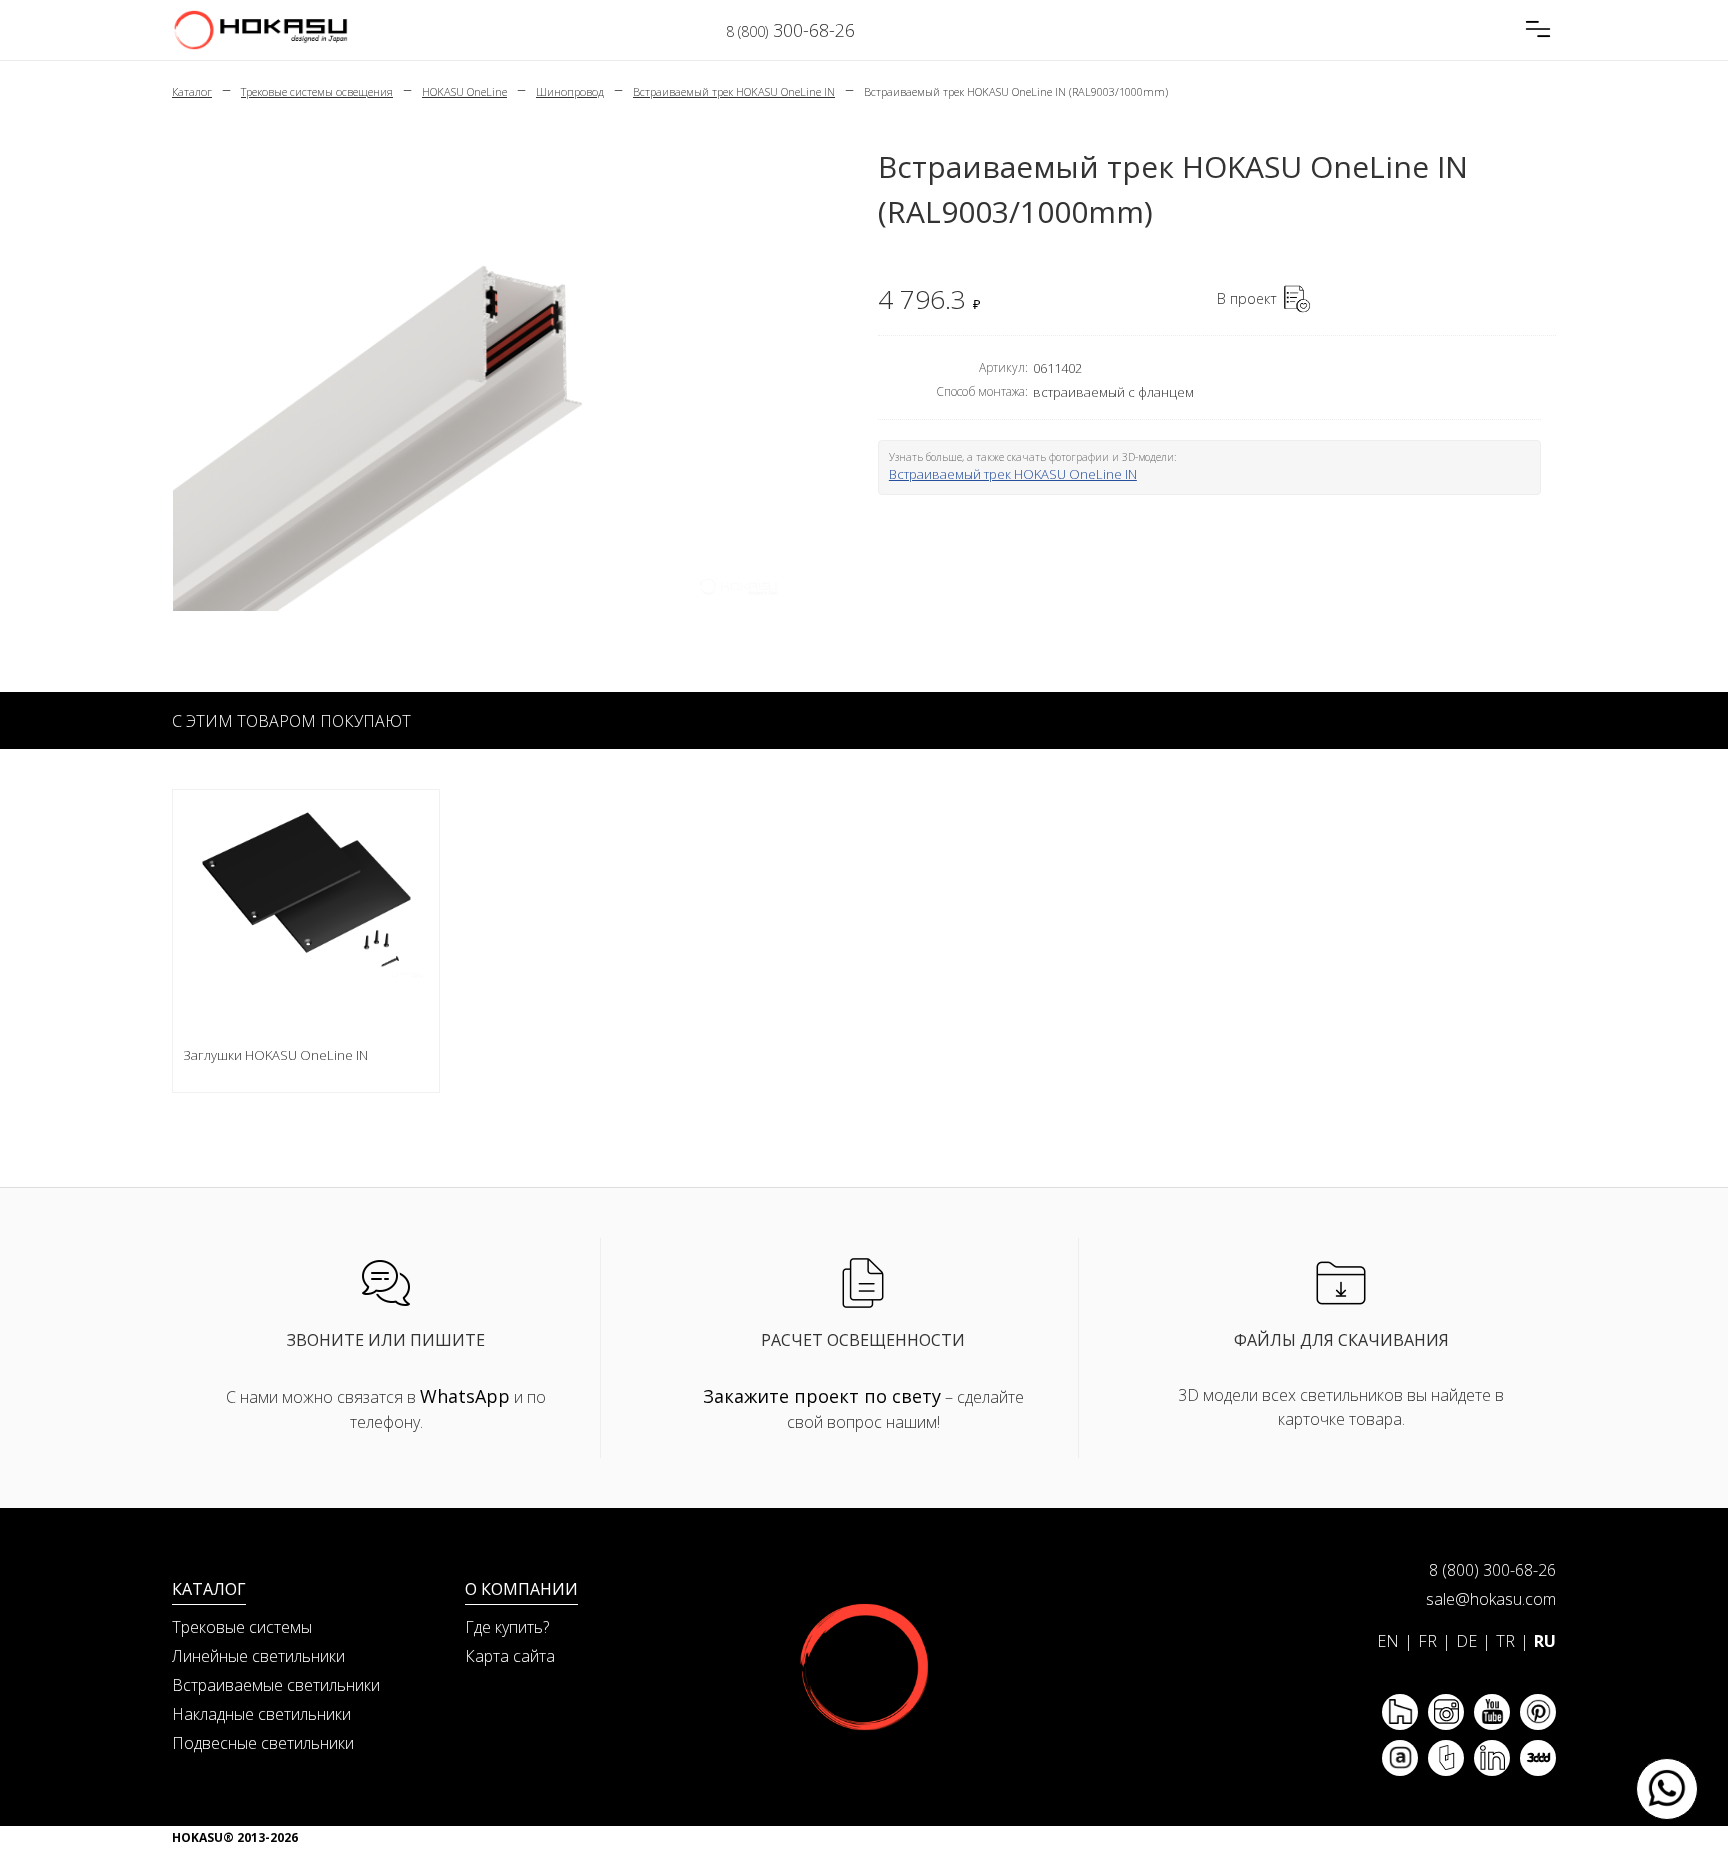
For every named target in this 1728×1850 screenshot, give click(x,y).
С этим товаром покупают (291, 721)
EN (1388, 1641)
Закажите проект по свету (822, 1396)
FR (1427, 1641)
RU (1545, 1641)
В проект (1247, 298)
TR (1505, 1641)
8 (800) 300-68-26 (1492, 1570)
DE (1466, 1641)
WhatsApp (465, 1396)
